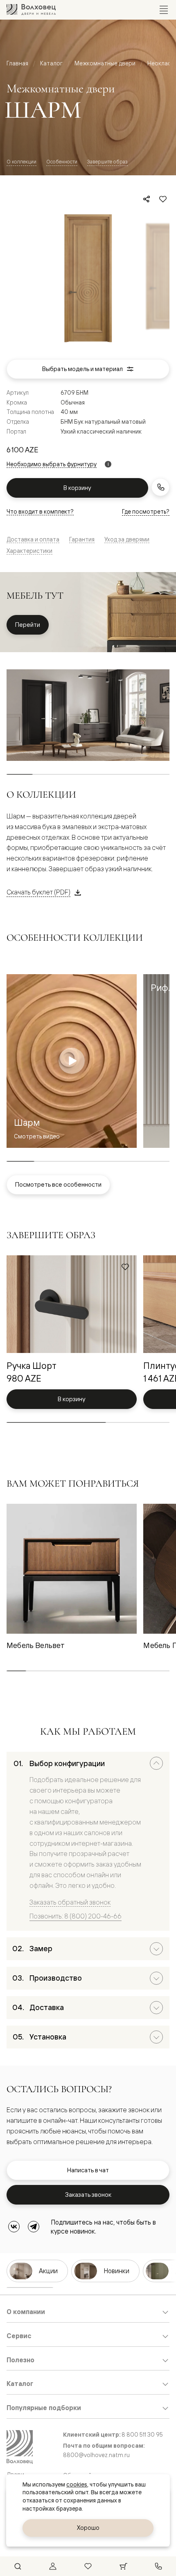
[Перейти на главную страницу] (31, 10)
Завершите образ (107, 162)
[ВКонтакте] (14, 2227)
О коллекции (21, 162)
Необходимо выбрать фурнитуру (52, 464)
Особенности (62, 162)
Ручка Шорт (32, 1365)
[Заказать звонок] (160, 487)
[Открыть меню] (164, 10)
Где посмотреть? (146, 511)
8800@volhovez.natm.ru (96, 2455)
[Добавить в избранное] (163, 199)
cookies (77, 2484)
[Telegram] (34, 2227)
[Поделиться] (147, 199)
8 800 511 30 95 (142, 2434)
